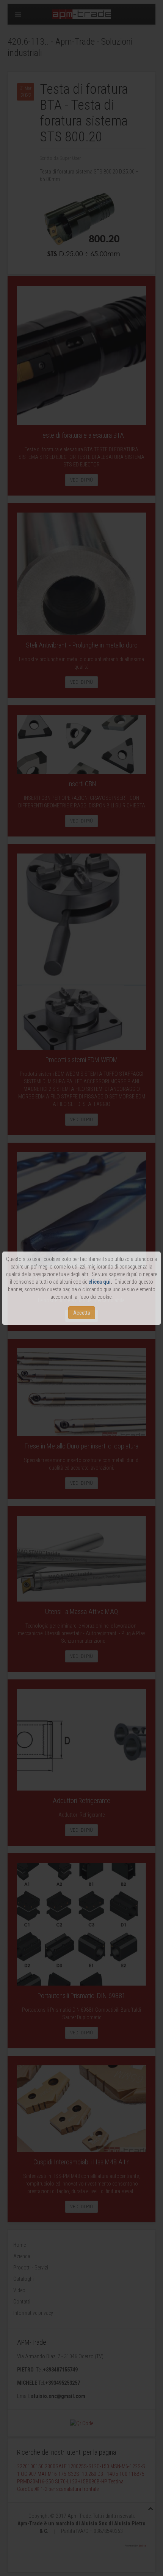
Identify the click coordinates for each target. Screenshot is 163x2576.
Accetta (82, 1313)
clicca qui (100, 1282)
